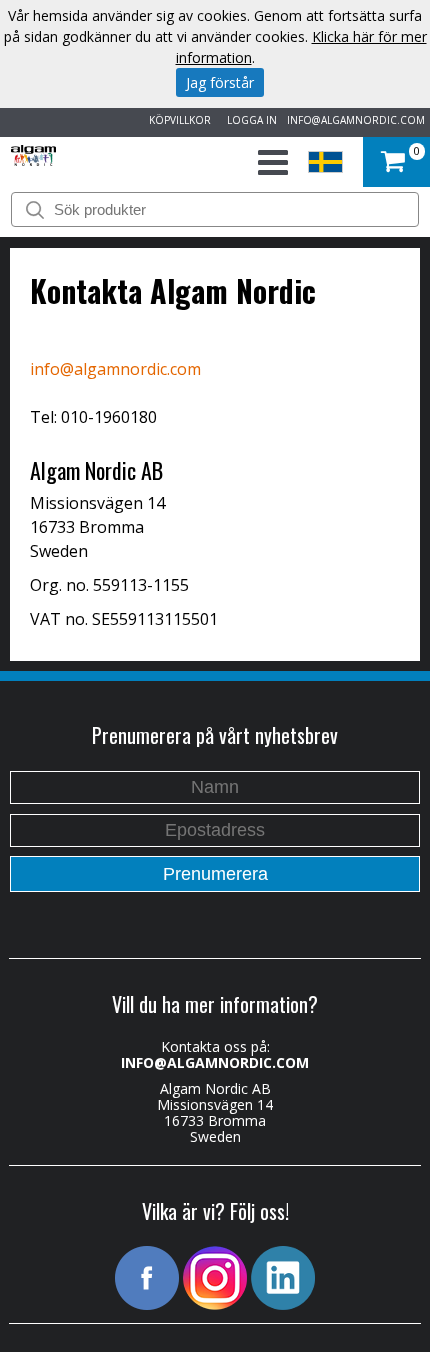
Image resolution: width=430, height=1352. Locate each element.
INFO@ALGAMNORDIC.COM (356, 120)
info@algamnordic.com (115, 369)
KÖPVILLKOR (177, 120)
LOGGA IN (249, 120)
